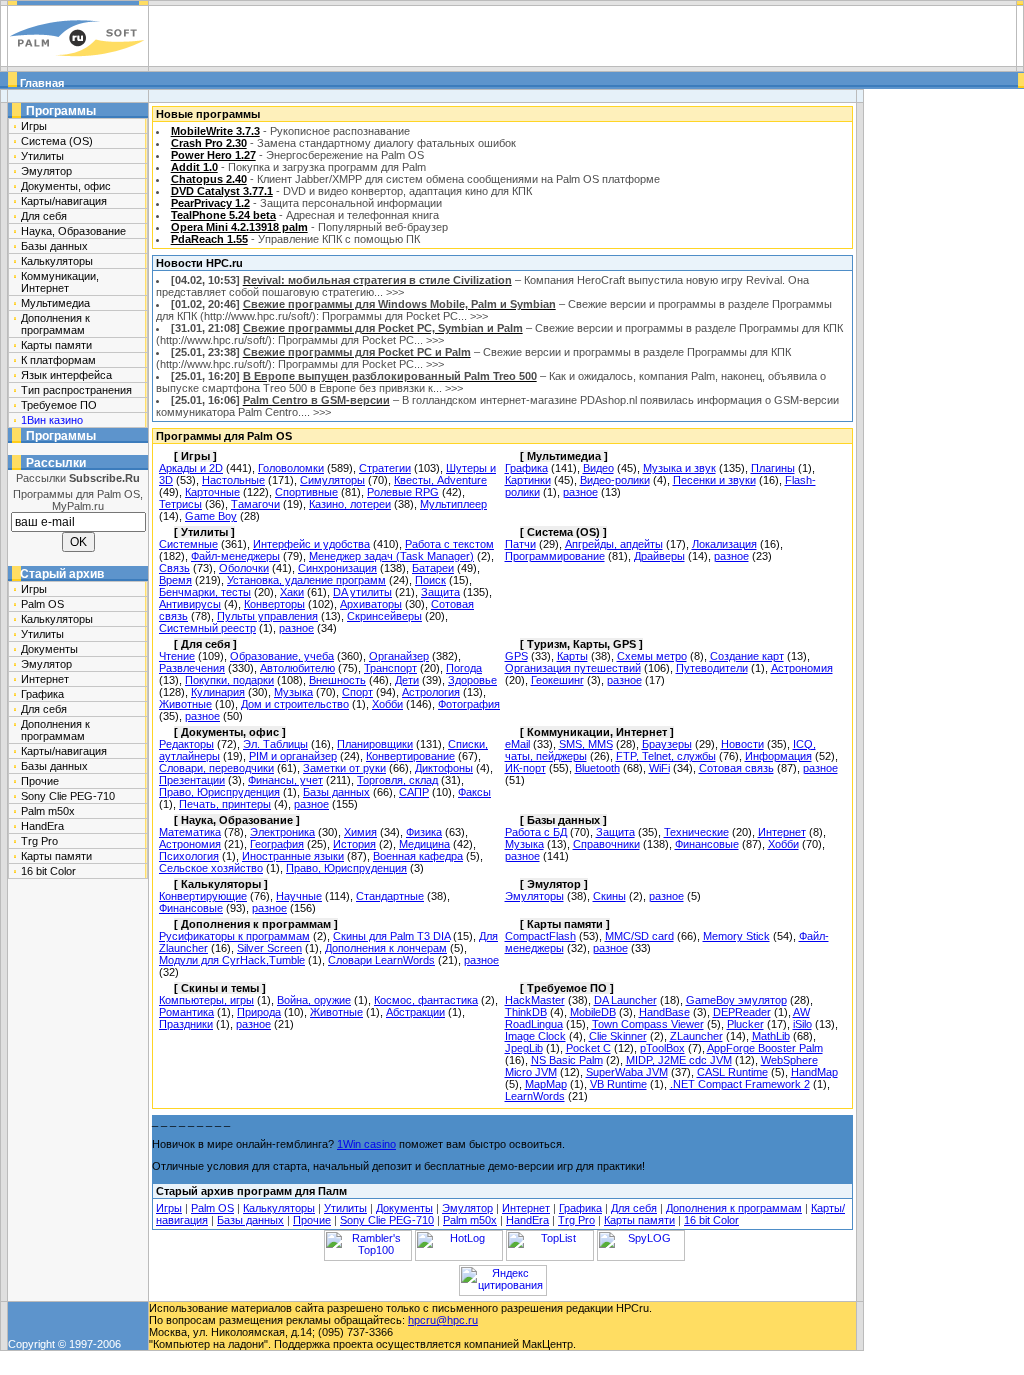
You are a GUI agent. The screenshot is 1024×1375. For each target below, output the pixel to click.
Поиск (430, 580)
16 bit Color (48, 871)
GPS (516, 656)
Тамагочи (255, 504)
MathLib (771, 1036)
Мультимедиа (55, 303)
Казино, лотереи (350, 504)
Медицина (424, 844)
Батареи (433, 568)
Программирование (555, 556)
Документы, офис (66, 186)
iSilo (802, 1024)
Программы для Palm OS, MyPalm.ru (78, 500)
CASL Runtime (732, 1072)
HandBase (664, 1012)
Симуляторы (332, 480)
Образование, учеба (282, 656)
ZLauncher (696, 1036)
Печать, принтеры (225, 804)
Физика (424, 832)
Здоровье (472, 680)
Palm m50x (48, 811)
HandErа (42, 826)
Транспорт (390, 668)
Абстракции (415, 1012)
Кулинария (218, 692)
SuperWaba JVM (627, 1072)
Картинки (528, 480)
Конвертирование (410, 756)
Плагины (773, 468)
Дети (407, 680)
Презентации (192, 780)
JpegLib (524, 1048)
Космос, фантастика (426, 1000)
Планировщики (375, 744)
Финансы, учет (285, 780)
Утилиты (42, 156)
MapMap (546, 1084)
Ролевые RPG (403, 492)
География (277, 844)
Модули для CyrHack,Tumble (232, 960)
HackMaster (535, 1000)
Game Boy (211, 516)
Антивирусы (190, 604)
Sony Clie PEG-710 (68, 796)
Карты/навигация (64, 201)
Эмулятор (46, 171)
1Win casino (366, 1144)
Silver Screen (269, 948)
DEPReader (742, 1012)
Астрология (431, 692)
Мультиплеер (453, 504)
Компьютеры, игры (206, 1000)
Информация (778, 756)
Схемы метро (652, 656)
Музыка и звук (679, 468)
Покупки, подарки (229, 680)
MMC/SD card (639, 936)
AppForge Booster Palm (765, 1048)
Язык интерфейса (66, 375)
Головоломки (291, 468)
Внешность (337, 680)
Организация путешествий (573, 668)
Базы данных (54, 246)
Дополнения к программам (55, 324)
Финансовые (707, 844)
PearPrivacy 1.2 (210, 203)
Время (175, 580)
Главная (40, 83)
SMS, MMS (586, 744)
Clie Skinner (618, 1036)
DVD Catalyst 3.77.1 (222, 191)
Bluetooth (597, 768)
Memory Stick (736, 936)
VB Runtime (618, 1084)
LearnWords (535, 1096)
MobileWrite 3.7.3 (215, 131)
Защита (440, 592)
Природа (259, 1012)
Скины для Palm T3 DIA (391, 936)
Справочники (606, 844)
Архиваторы (371, 604)
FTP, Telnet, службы (666, 756)
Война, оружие (314, 1000)
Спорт (357, 692)
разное (580, 492)
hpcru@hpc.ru (443, 1320)
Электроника (282, 832)
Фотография (469, 704)
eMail (517, 744)
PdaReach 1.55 (209, 239)
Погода (464, 668)
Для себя (44, 216)
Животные (185, 704)
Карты (572, 656)
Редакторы (186, 744)
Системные (188, 544)
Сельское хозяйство (211, 868)
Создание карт (747, 656)
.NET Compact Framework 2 (740, 1084)
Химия (360, 832)
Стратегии (385, 468)
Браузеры (667, 744)
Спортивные (306, 492)
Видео (598, 468)
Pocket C (588, 1048)
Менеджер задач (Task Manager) (391, 556)
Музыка (293, 692)
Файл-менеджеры (235, 556)
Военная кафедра (418, 856)
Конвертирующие (203, 896)
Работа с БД (536, 832)
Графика (42, 694)
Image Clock (535, 1036)
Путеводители (712, 668)
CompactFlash (540, 936)
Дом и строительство (295, 704)
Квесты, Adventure (440, 480)
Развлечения (192, 668)
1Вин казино (52, 420)
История (354, 844)
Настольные (233, 480)
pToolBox (662, 1048)
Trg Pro (39, 841)
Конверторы (274, 604)
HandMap (814, 1072)
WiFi (659, 768)
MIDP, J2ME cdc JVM (679, 1060)
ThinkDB (526, 1012)
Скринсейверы (384, 616)
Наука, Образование (73, 231)
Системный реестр (207, 628)
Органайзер (399, 656)
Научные (299, 896)
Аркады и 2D (191, 468)
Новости (742, 744)
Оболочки (244, 568)
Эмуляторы (534, 896)
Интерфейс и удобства (311, 544)
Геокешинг (557, 680)
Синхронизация (337, 568)
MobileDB (593, 1012)
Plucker (745, 1024)
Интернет (45, 679)
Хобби (387, 704)
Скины (609, 896)
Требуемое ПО (59, 405)
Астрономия (802, 668)
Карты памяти (56, 345)
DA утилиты (362, 592)
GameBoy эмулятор (736, 1000)
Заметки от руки (344, 768)
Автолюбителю (297, 668)
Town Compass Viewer (648, 1024)
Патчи (520, 544)
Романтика (186, 1012)
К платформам (58, 360)
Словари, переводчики (216, 768)
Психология (189, 856)
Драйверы (659, 556)
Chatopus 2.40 (209, 179)
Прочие (40, 781)
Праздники (186, 1024)
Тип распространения (76, 390)
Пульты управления (267, 616)
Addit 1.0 (194, 167)
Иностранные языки (293, 856)
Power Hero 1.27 (213, 155)
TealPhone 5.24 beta (223, 215)
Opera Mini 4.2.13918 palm (239, 227)
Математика (190, 832)
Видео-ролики (615, 480)
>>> (395, 292)
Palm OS (42, 604)
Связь (174, 568)
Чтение (177, 656)
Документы (49, 649)
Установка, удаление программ (306, 580)
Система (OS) (57, 141)
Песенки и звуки (714, 480)
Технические (696, 832)
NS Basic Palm (567, 1060)
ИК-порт (525, 768)
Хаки (292, 592)
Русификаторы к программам (234, 936)
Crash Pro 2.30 (209, 143)
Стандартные (390, 896)
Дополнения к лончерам (386, 948)
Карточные (212, 492)
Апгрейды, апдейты (614, 544)
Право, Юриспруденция (219, 792)
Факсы (474, 792)
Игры (34, 126)
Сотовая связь (736, 768)
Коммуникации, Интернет (60, 282)
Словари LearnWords (381, 960)
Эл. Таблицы (275, 744)
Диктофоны (444, 768)
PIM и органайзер (293, 756)
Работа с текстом (449, 544)
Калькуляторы (57, 261)
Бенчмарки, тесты (205, 592)
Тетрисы (180, 504)
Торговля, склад (397, 780)
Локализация (724, 544)
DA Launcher (625, 1000)
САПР (414, 792)
